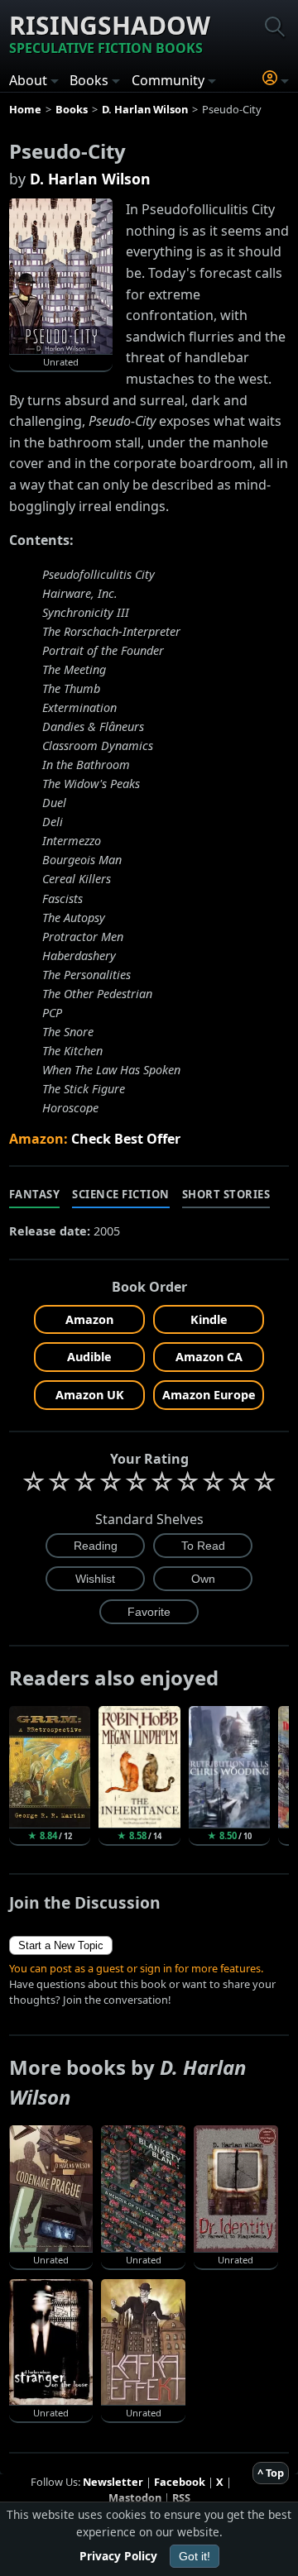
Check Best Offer (126, 1139)
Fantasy (35, 1194)
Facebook (180, 2482)
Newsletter (113, 2482)
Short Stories (226, 1194)
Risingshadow (110, 33)
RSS (181, 2497)
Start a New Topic (61, 1945)
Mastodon (135, 2497)
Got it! (195, 2556)
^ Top (271, 2473)
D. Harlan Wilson (90, 179)
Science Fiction (121, 1194)
